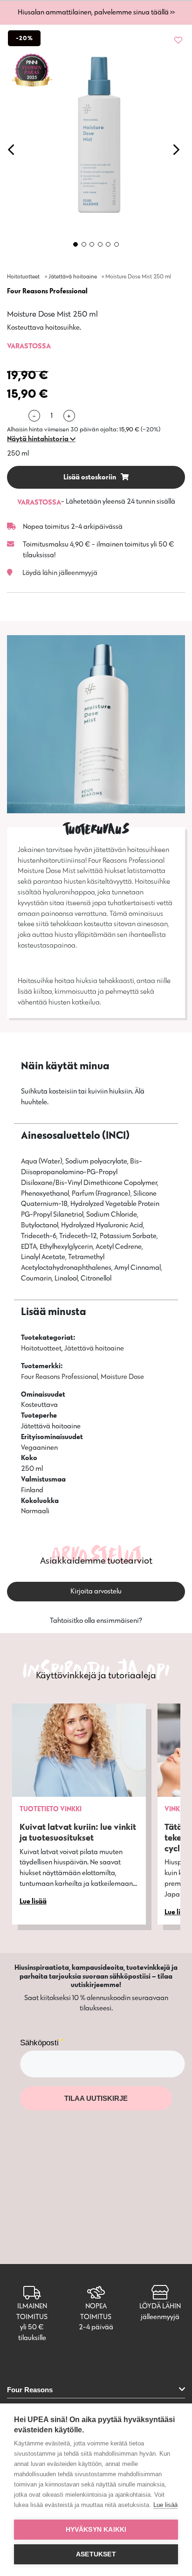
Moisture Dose (122, 1376)
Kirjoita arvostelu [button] (96, 1591)
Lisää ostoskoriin (90, 477)
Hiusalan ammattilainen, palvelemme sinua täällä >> (96, 12)
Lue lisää (165, 2505)
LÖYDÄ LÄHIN (160, 2306)
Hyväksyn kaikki (96, 2530)
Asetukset (96, 2554)
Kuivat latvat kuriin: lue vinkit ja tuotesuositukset (78, 1832)
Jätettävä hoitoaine (73, 276)
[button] (41, 439)
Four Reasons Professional (47, 291)
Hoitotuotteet (23, 276)
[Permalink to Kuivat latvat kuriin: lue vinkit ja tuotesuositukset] (79, 1750)
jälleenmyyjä (160, 2316)
